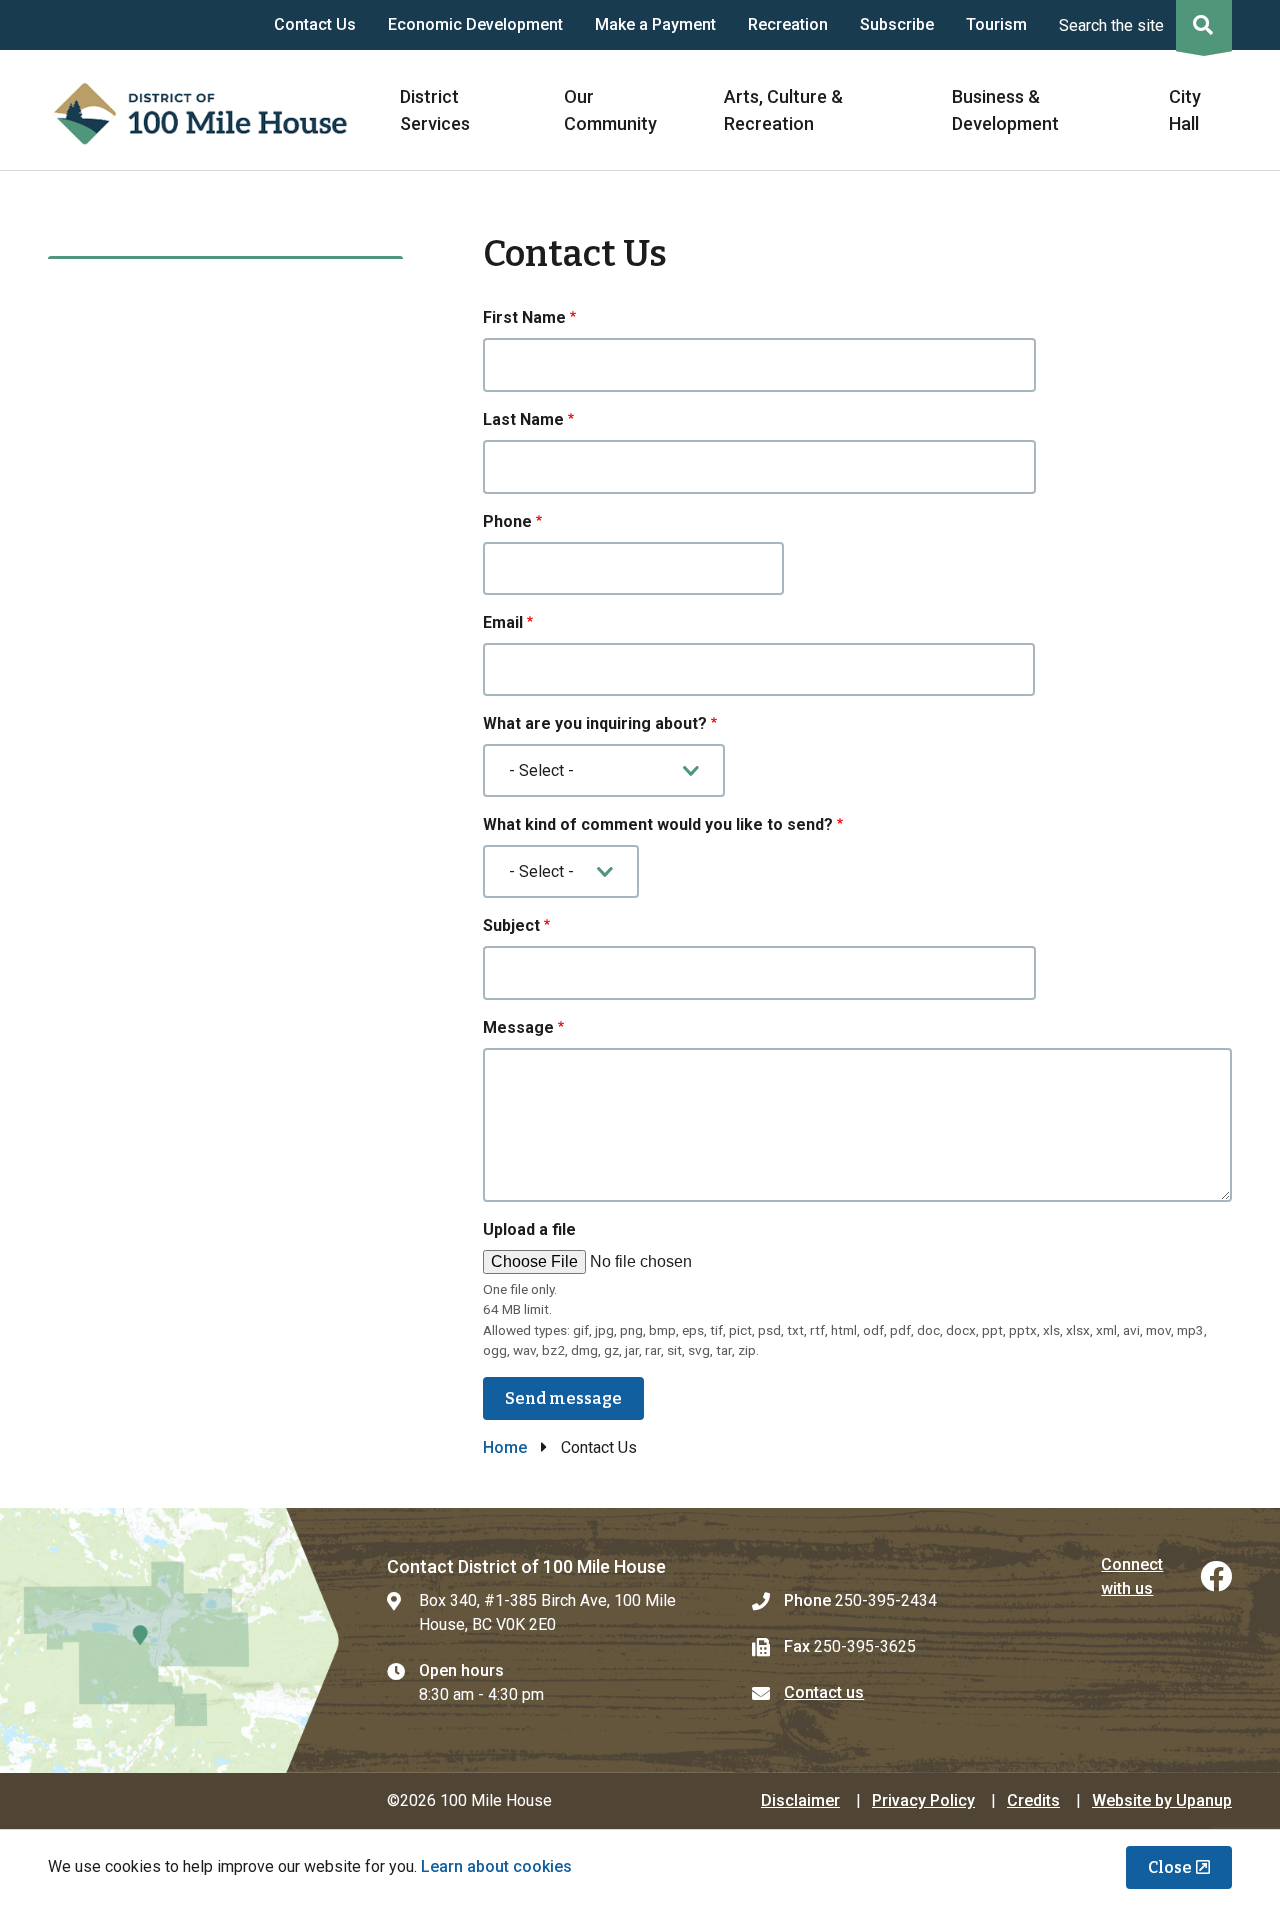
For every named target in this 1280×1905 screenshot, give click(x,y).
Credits (1033, 1800)
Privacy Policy (923, 1800)
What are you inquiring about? (595, 723)
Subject (511, 925)
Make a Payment (655, 24)
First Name (524, 317)
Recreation (788, 24)
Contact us (824, 1692)
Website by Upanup (1162, 1800)
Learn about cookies (496, 1866)
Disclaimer (800, 1800)
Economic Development (475, 24)
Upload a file (529, 1229)
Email (503, 622)
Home (505, 1447)
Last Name (523, 419)
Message (518, 1027)
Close (1170, 1867)
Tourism (996, 24)
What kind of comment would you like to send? (658, 824)
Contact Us (315, 24)
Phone (507, 521)
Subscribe (897, 24)
